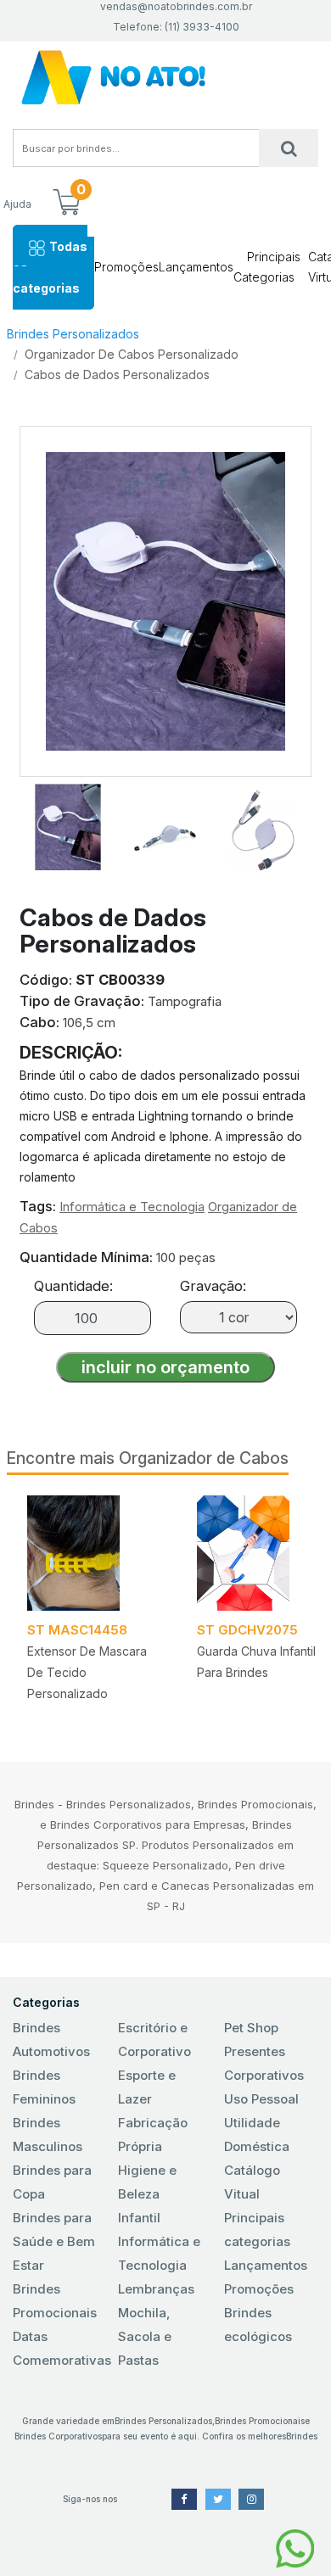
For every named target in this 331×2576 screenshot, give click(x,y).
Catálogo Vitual (252, 2182)
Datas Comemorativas (60, 2348)
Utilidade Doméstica (257, 2135)
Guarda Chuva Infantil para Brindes (256, 1662)
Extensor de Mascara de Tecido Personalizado (87, 1672)
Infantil (139, 2218)
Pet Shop (251, 2028)
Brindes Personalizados (73, 334)
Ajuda (17, 204)
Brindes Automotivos (51, 2040)
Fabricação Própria (153, 2135)
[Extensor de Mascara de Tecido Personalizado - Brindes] (92, 1553)
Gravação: (213, 1286)
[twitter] (218, 2499)
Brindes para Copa (52, 2182)
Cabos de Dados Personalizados (117, 374)
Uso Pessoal (261, 2099)
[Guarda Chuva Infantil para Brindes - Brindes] (261, 1553)
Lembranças (156, 2289)
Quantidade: (73, 1286)
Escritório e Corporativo (154, 2040)
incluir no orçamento (165, 1367)
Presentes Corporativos (264, 2063)
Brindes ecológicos (258, 2325)
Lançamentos (196, 267)
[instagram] (251, 2499)
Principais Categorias (267, 267)
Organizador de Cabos (204, 1458)
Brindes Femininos (44, 2087)
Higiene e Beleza (147, 2182)
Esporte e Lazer (147, 2087)
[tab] (68, 824)
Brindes (302, 2436)
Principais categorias (257, 2230)
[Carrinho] (66, 204)
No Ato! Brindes (165, 78)
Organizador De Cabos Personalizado (132, 354)
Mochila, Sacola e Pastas (145, 2336)
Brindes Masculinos (48, 2135)
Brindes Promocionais (55, 2301)
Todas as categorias (50, 267)
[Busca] (289, 148)
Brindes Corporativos (58, 2436)
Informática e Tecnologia (132, 1207)
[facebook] (184, 2499)
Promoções (126, 267)
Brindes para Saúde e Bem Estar (54, 2241)
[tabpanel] (92, 1604)
